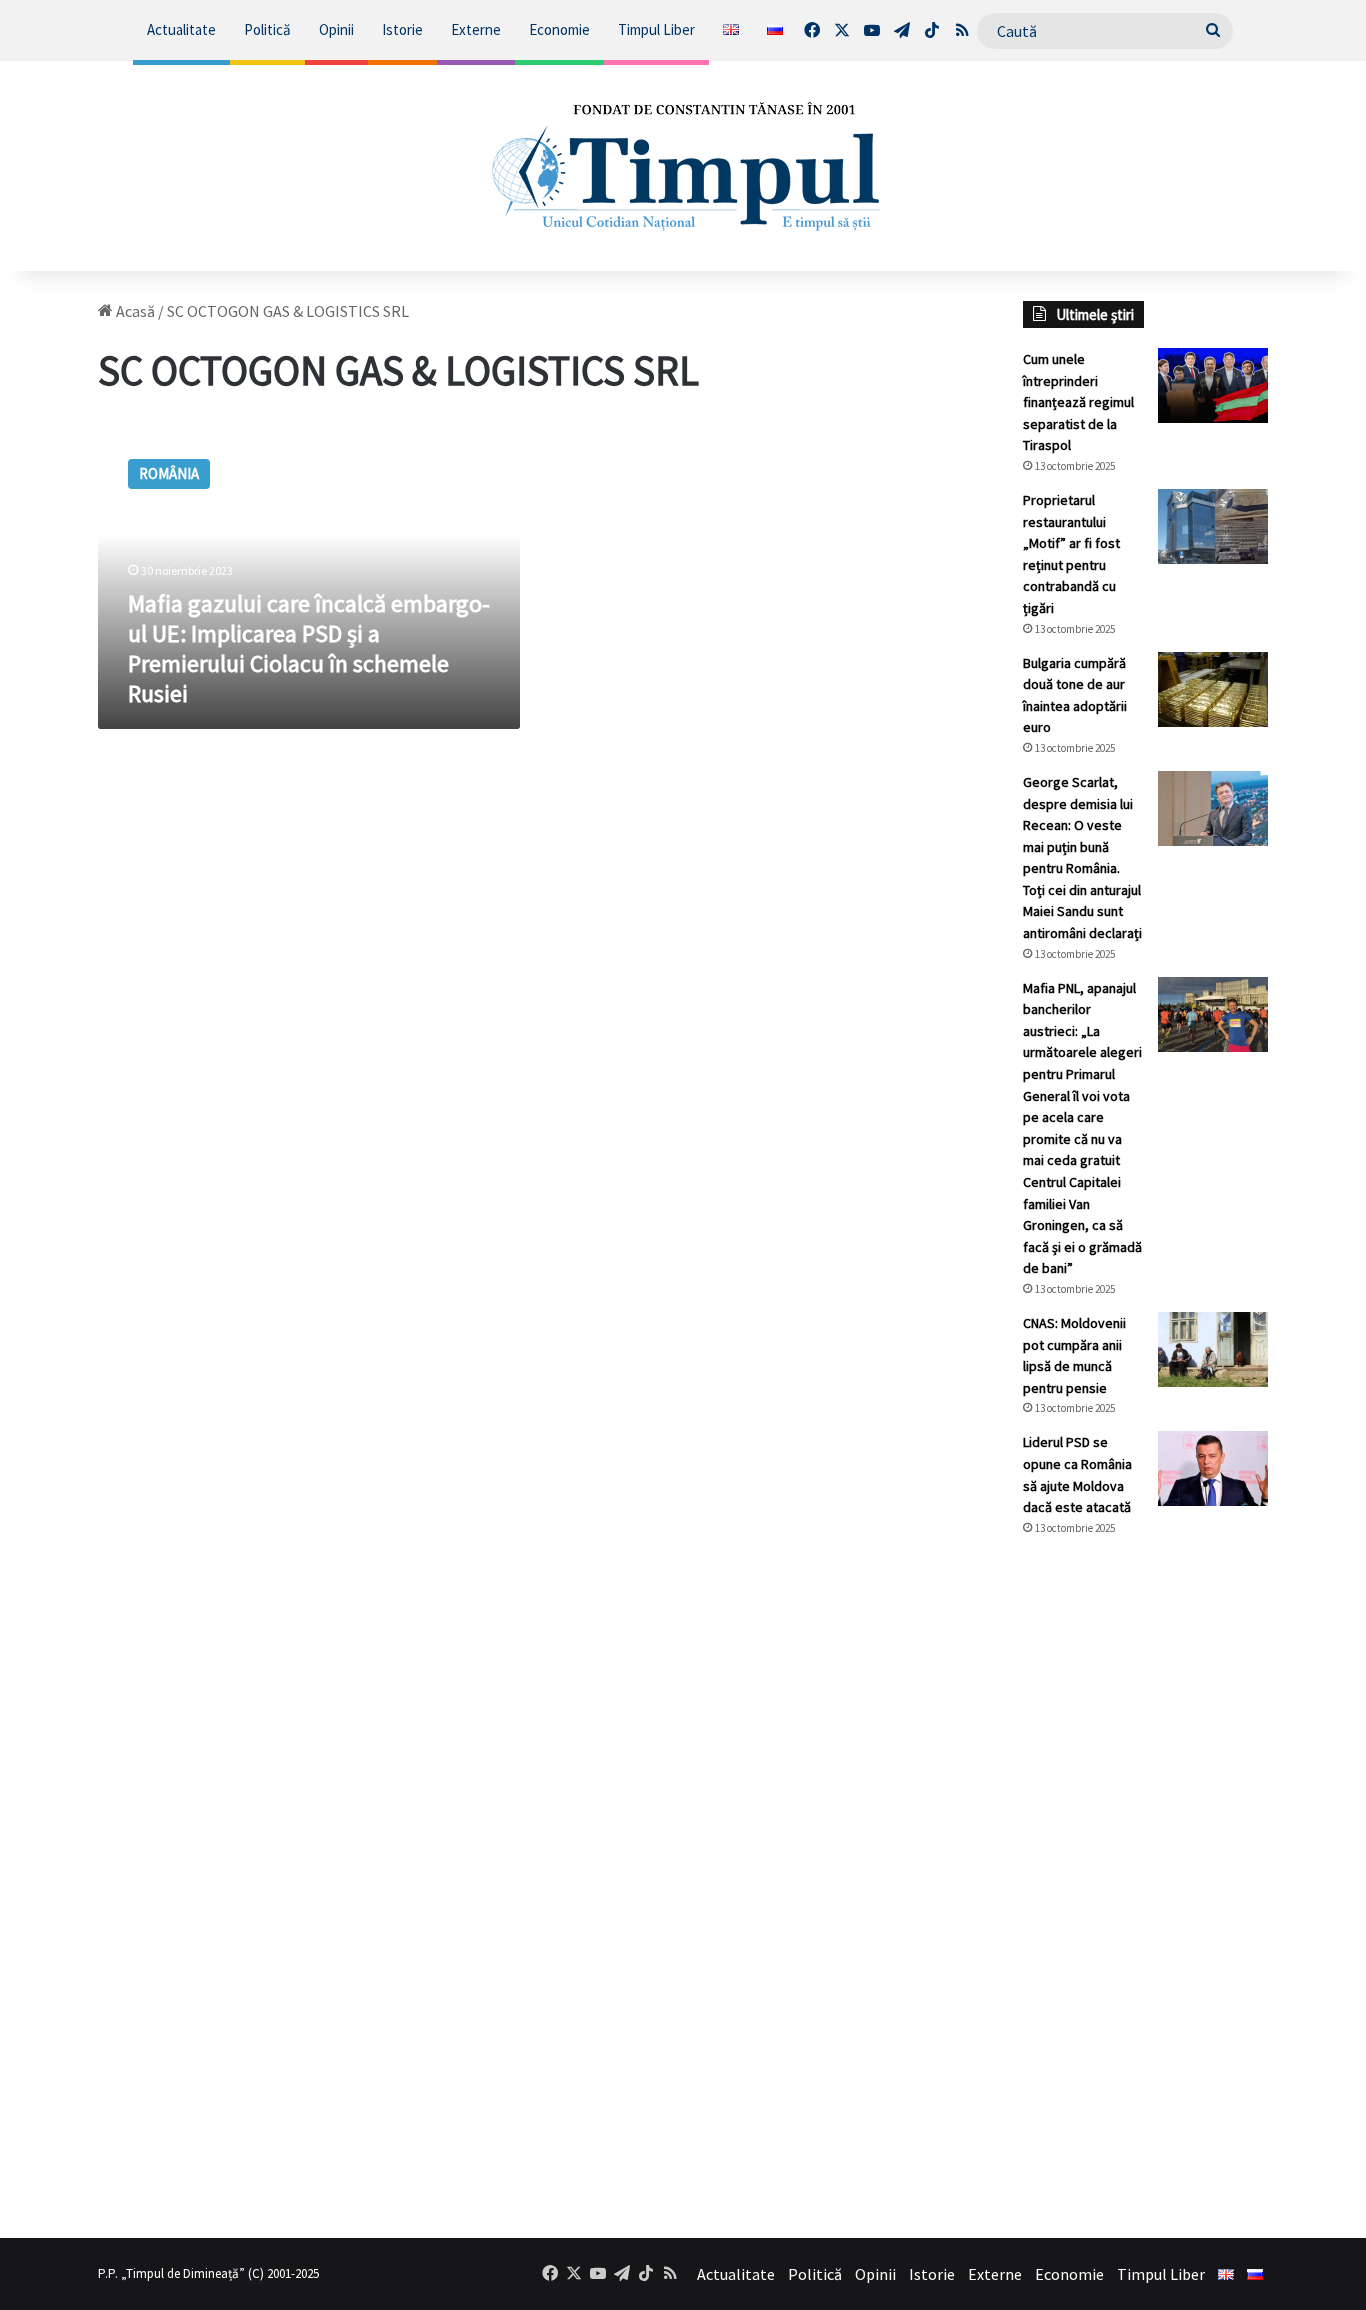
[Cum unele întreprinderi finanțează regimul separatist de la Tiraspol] (1213, 385)
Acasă (134, 311)
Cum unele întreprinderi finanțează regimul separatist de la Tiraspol (1078, 402)
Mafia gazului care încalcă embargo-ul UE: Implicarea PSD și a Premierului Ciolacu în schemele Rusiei (309, 648)
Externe (476, 29)
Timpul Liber (656, 29)
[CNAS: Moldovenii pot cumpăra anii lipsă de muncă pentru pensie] (1213, 1349)
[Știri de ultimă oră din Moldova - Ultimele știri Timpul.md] (683, 166)
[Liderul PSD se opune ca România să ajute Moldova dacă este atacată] (1213, 1468)
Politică (267, 29)
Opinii (336, 29)
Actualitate (181, 29)
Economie (559, 29)
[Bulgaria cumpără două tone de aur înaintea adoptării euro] (1213, 689)
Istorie (402, 29)
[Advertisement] (1145, 1887)
